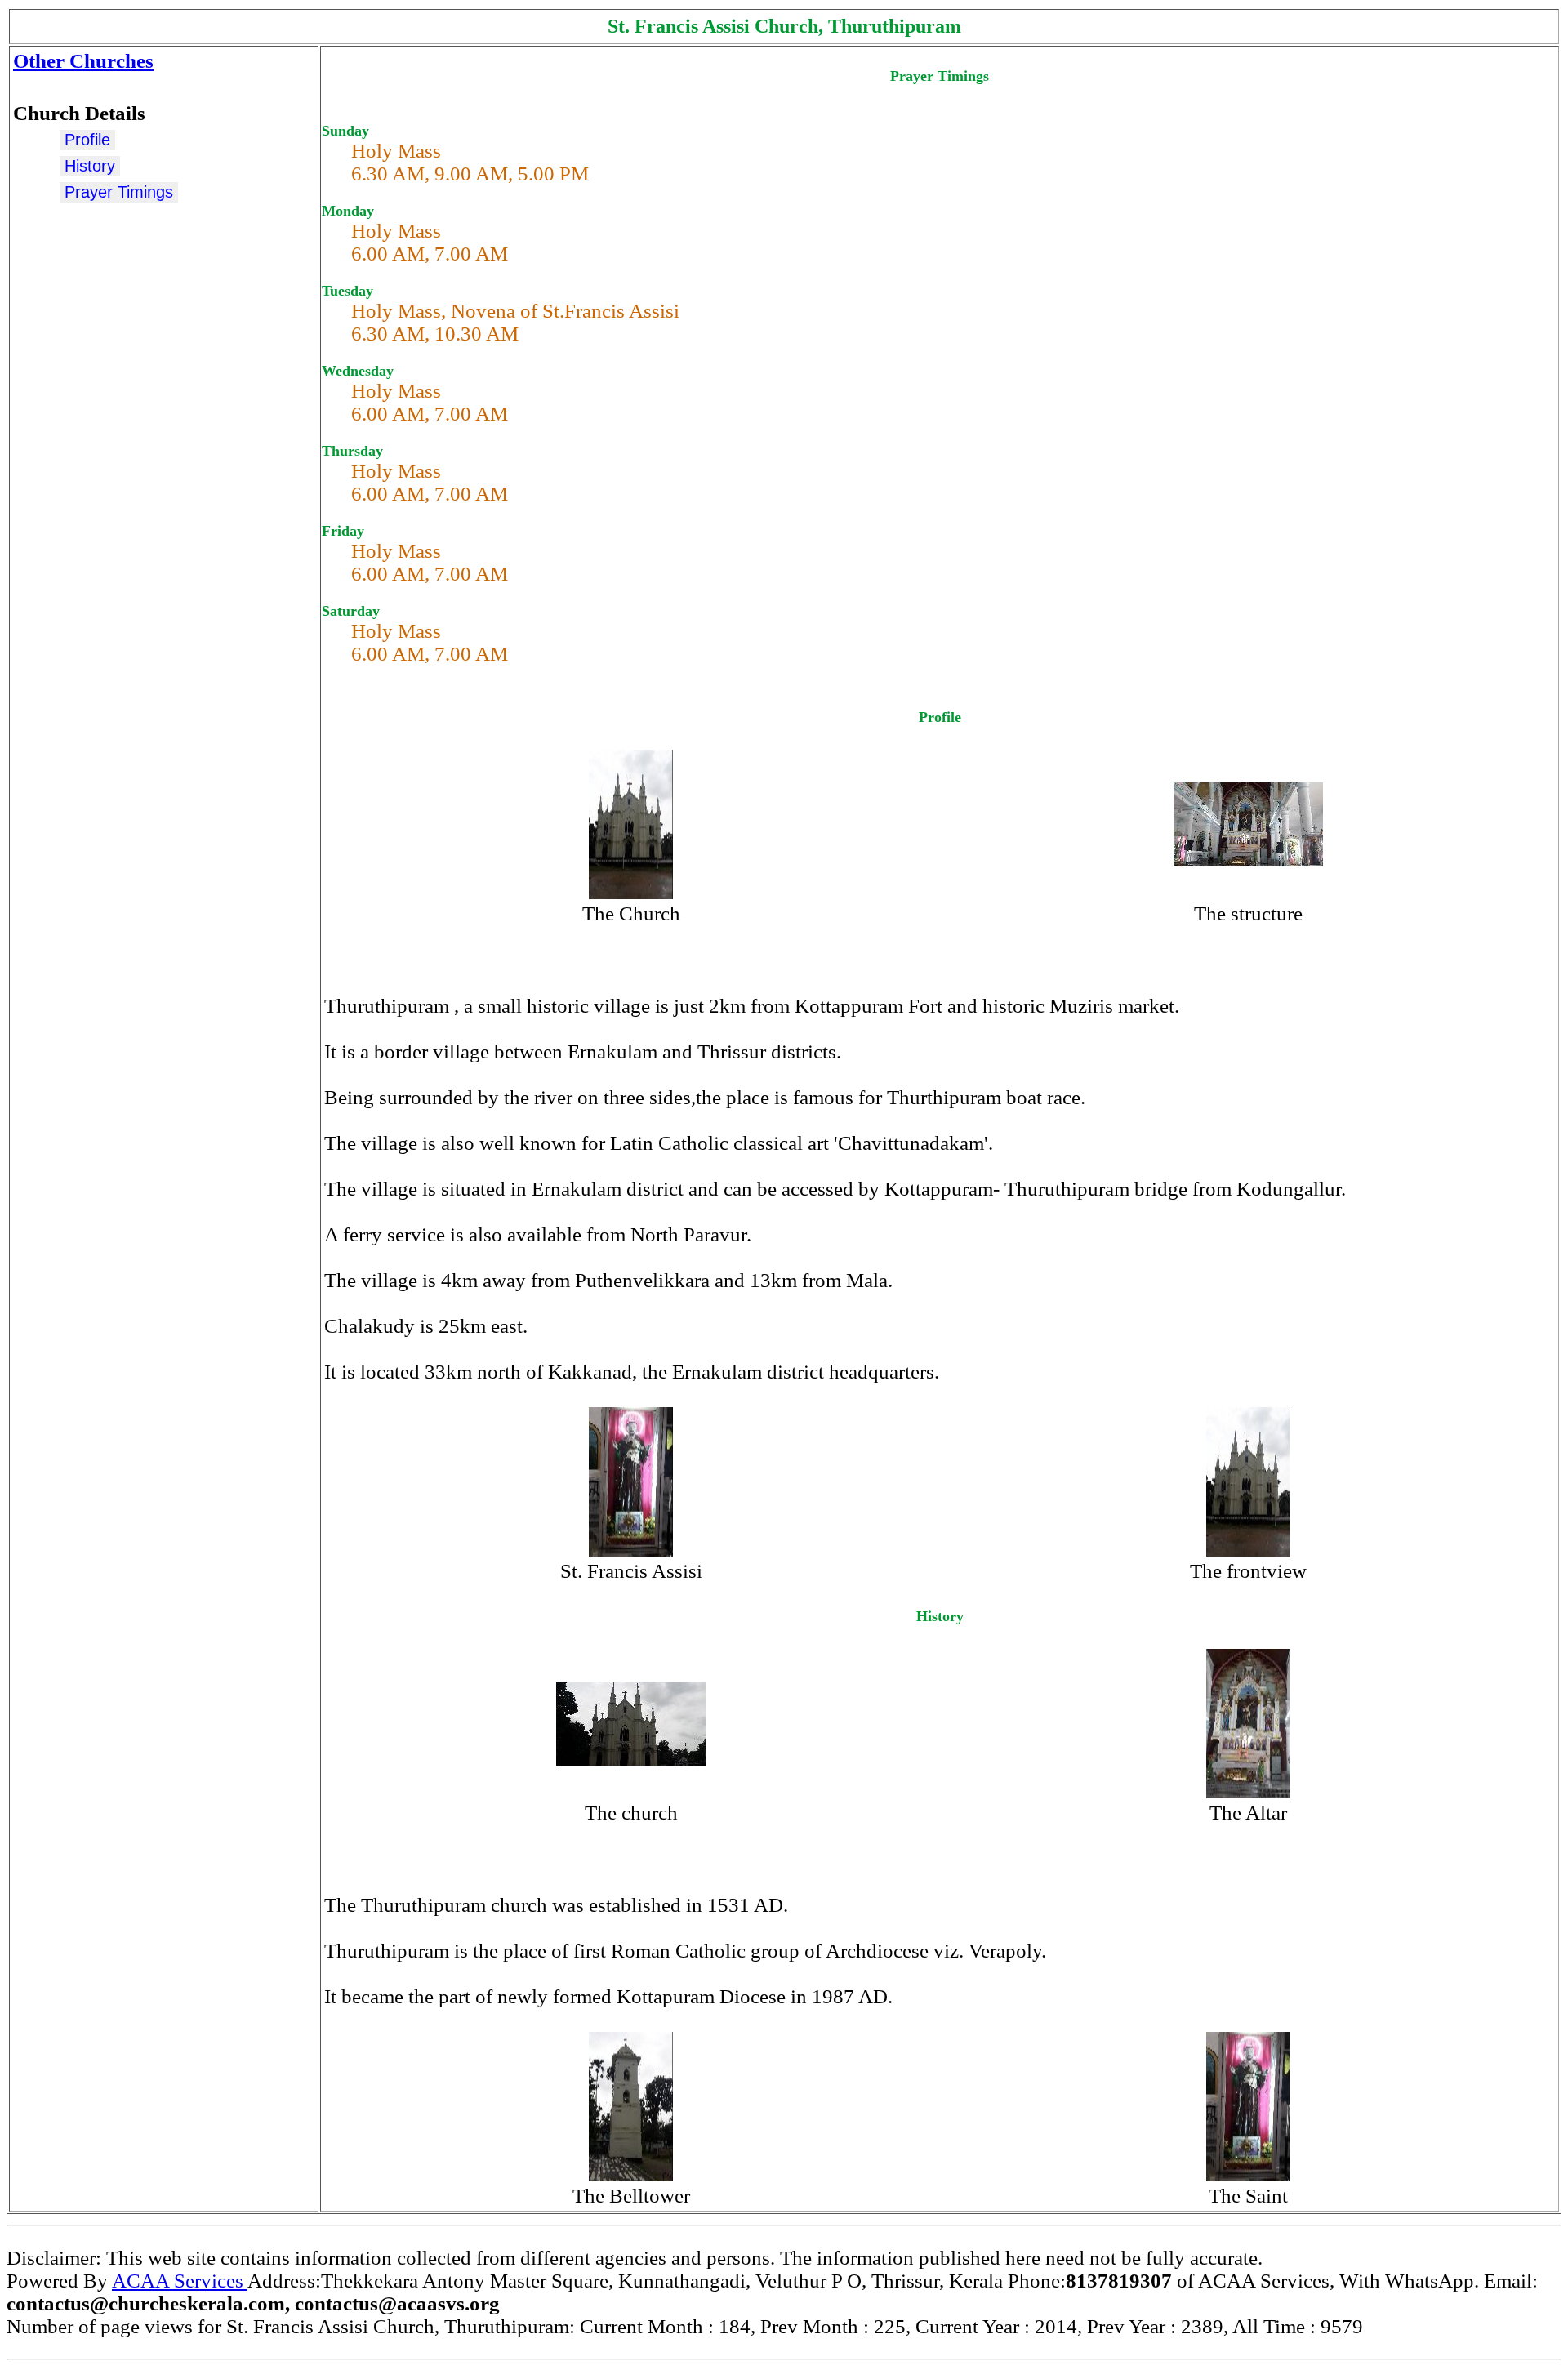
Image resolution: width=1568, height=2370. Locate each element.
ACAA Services (180, 2281)
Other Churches (83, 61)
